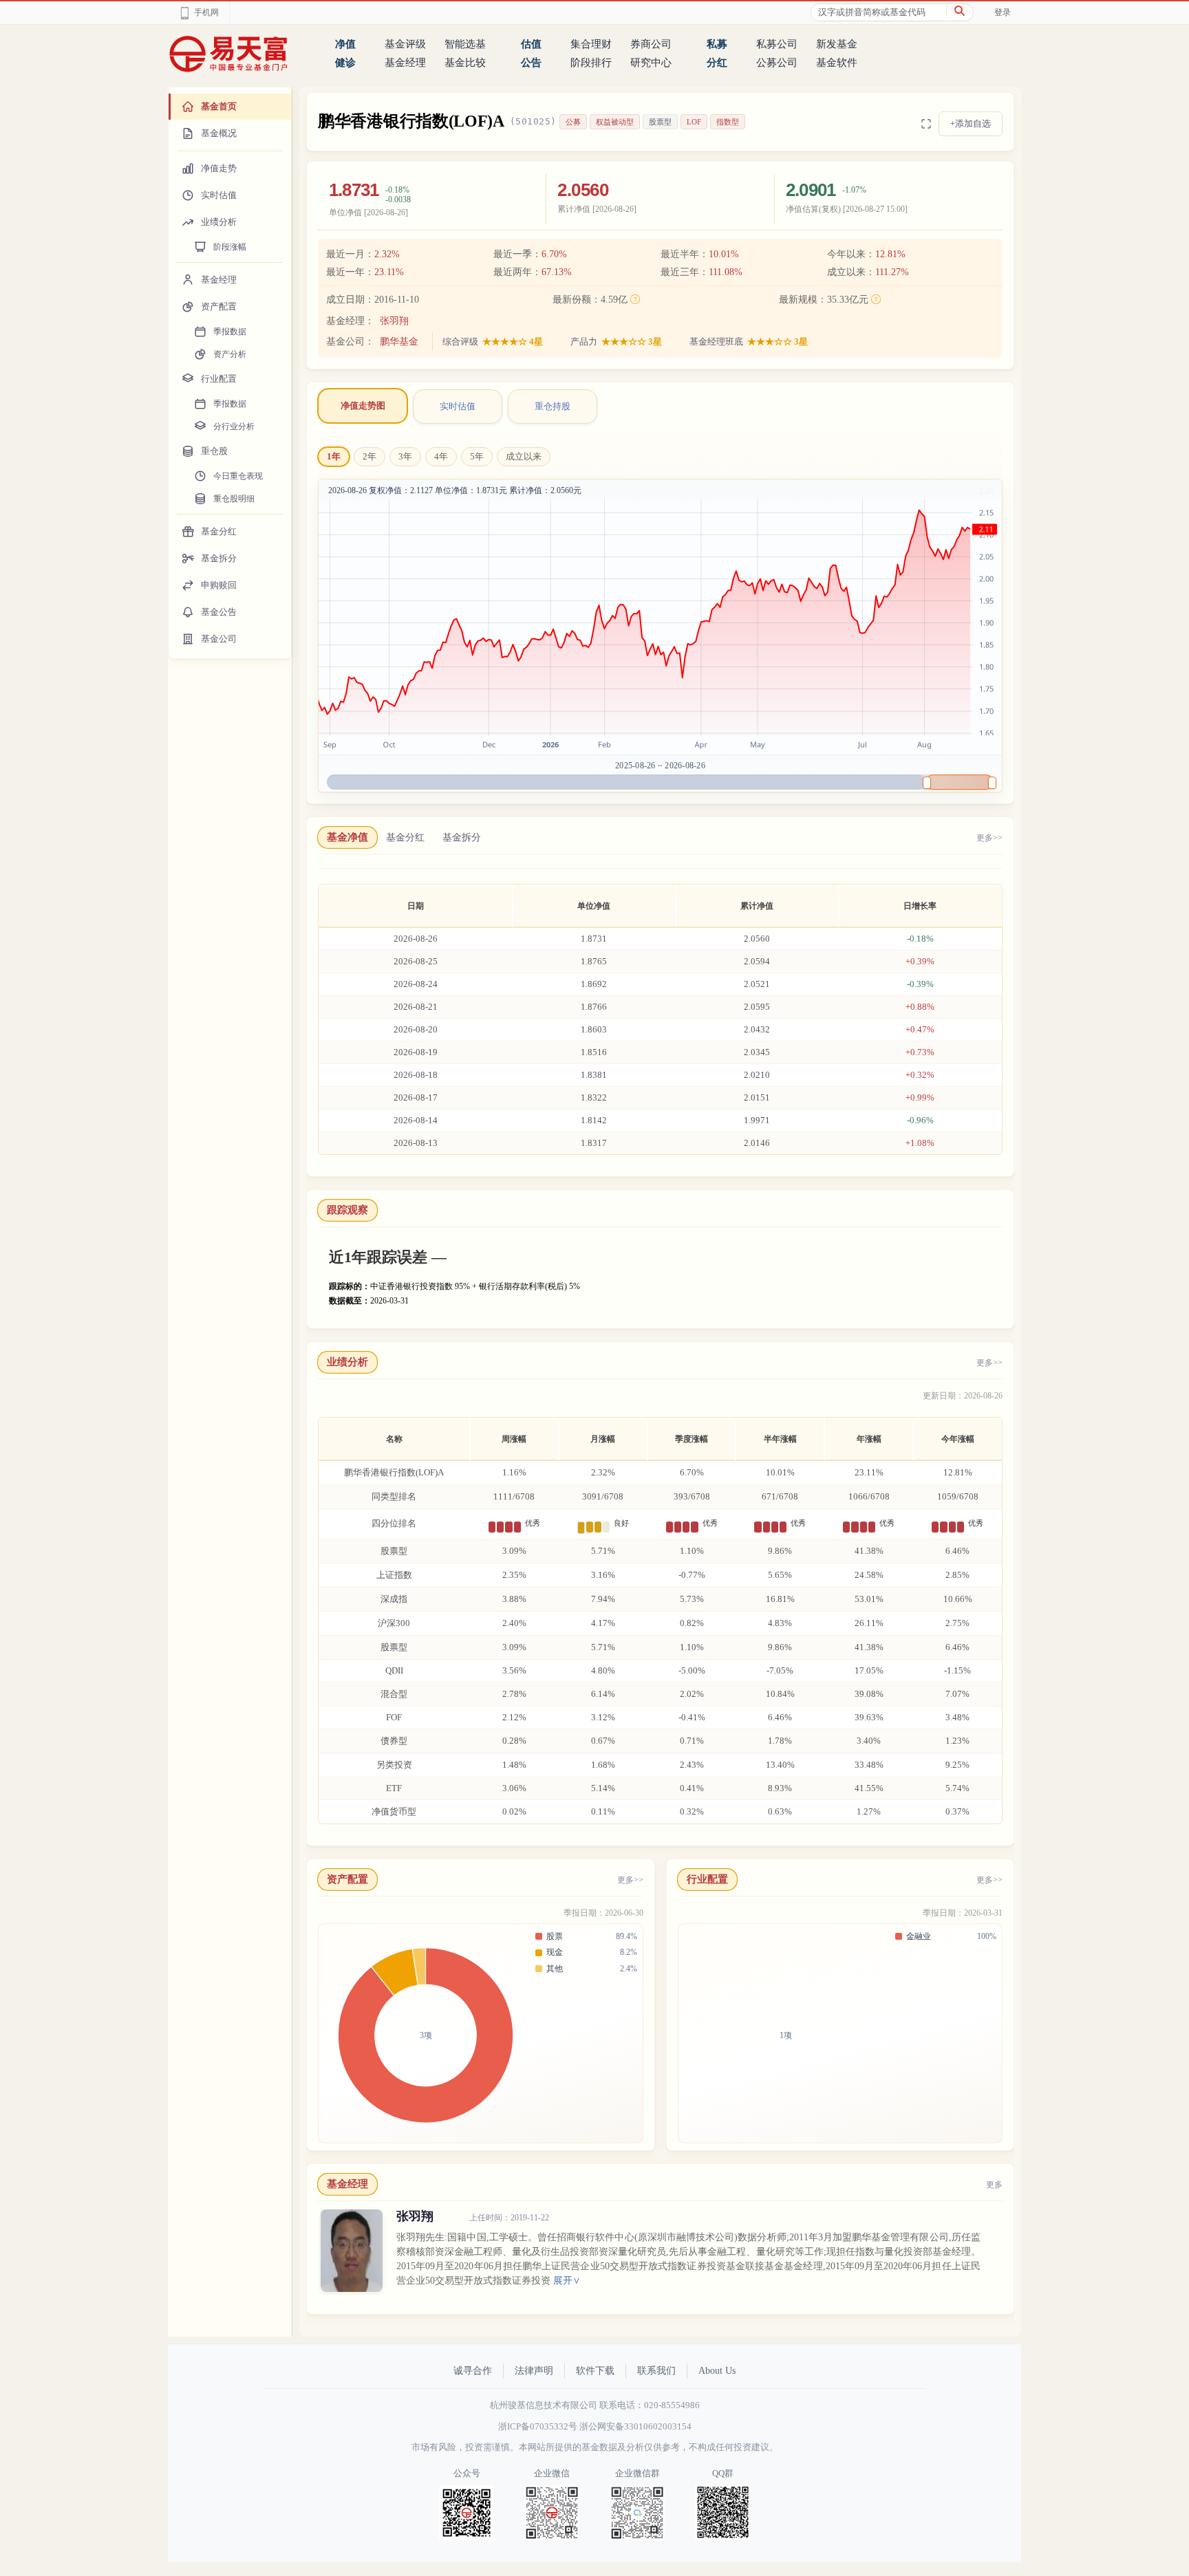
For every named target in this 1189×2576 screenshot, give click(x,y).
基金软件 (837, 63)
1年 (334, 456)
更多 (994, 2185)
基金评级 (405, 44)
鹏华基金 (399, 342)
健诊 (345, 63)
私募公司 (777, 44)
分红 (717, 63)
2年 (369, 456)
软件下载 (595, 2371)
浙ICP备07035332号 (538, 2426)
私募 (717, 44)
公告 (531, 63)
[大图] (926, 124)
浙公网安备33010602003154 (635, 2426)
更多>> (989, 838)
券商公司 (651, 44)
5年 (477, 456)
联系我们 (656, 2371)
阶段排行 (591, 63)
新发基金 (837, 44)
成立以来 (524, 456)
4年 (441, 456)
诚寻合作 (473, 2371)
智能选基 (465, 44)
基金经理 (405, 63)
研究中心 (651, 63)
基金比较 (465, 63)
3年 (405, 456)
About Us (717, 2371)
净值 (345, 44)
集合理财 (591, 44)
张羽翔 (394, 321)
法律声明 (534, 2371)
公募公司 (777, 63)
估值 (531, 44)
